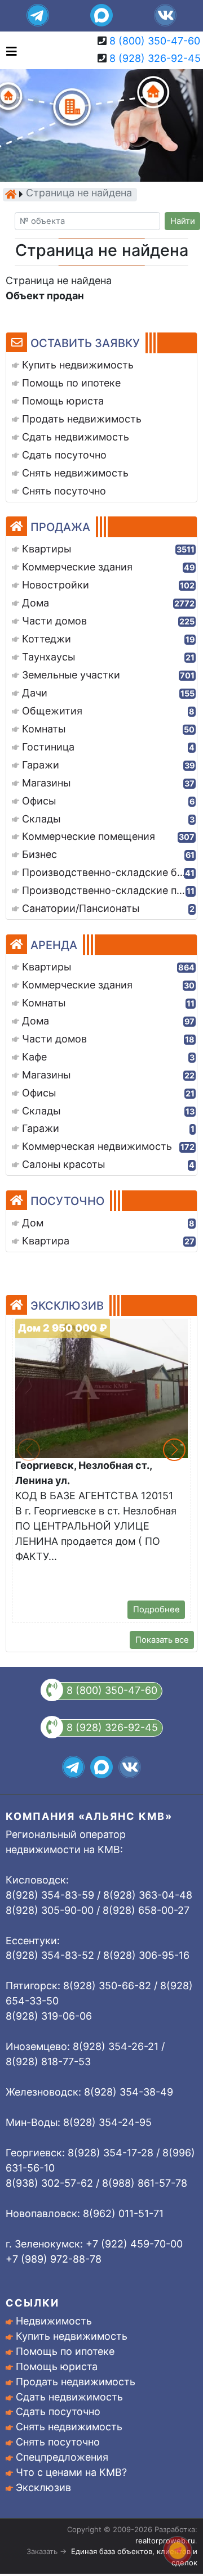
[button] (174, 1450)
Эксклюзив (43, 2487)
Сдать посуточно (58, 2411)
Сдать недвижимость (69, 2397)
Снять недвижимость (69, 2427)
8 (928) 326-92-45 (155, 58)
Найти (183, 221)
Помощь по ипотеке (65, 2351)
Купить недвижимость (72, 2336)
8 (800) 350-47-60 (155, 41)
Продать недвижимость (76, 2382)
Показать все (162, 1640)
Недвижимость (54, 2321)
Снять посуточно (58, 2442)
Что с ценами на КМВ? (71, 2472)
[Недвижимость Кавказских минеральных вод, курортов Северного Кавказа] (11, 194)
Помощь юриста (57, 2366)
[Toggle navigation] (9, 50)
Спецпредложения (62, 2457)
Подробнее (156, 1610)
